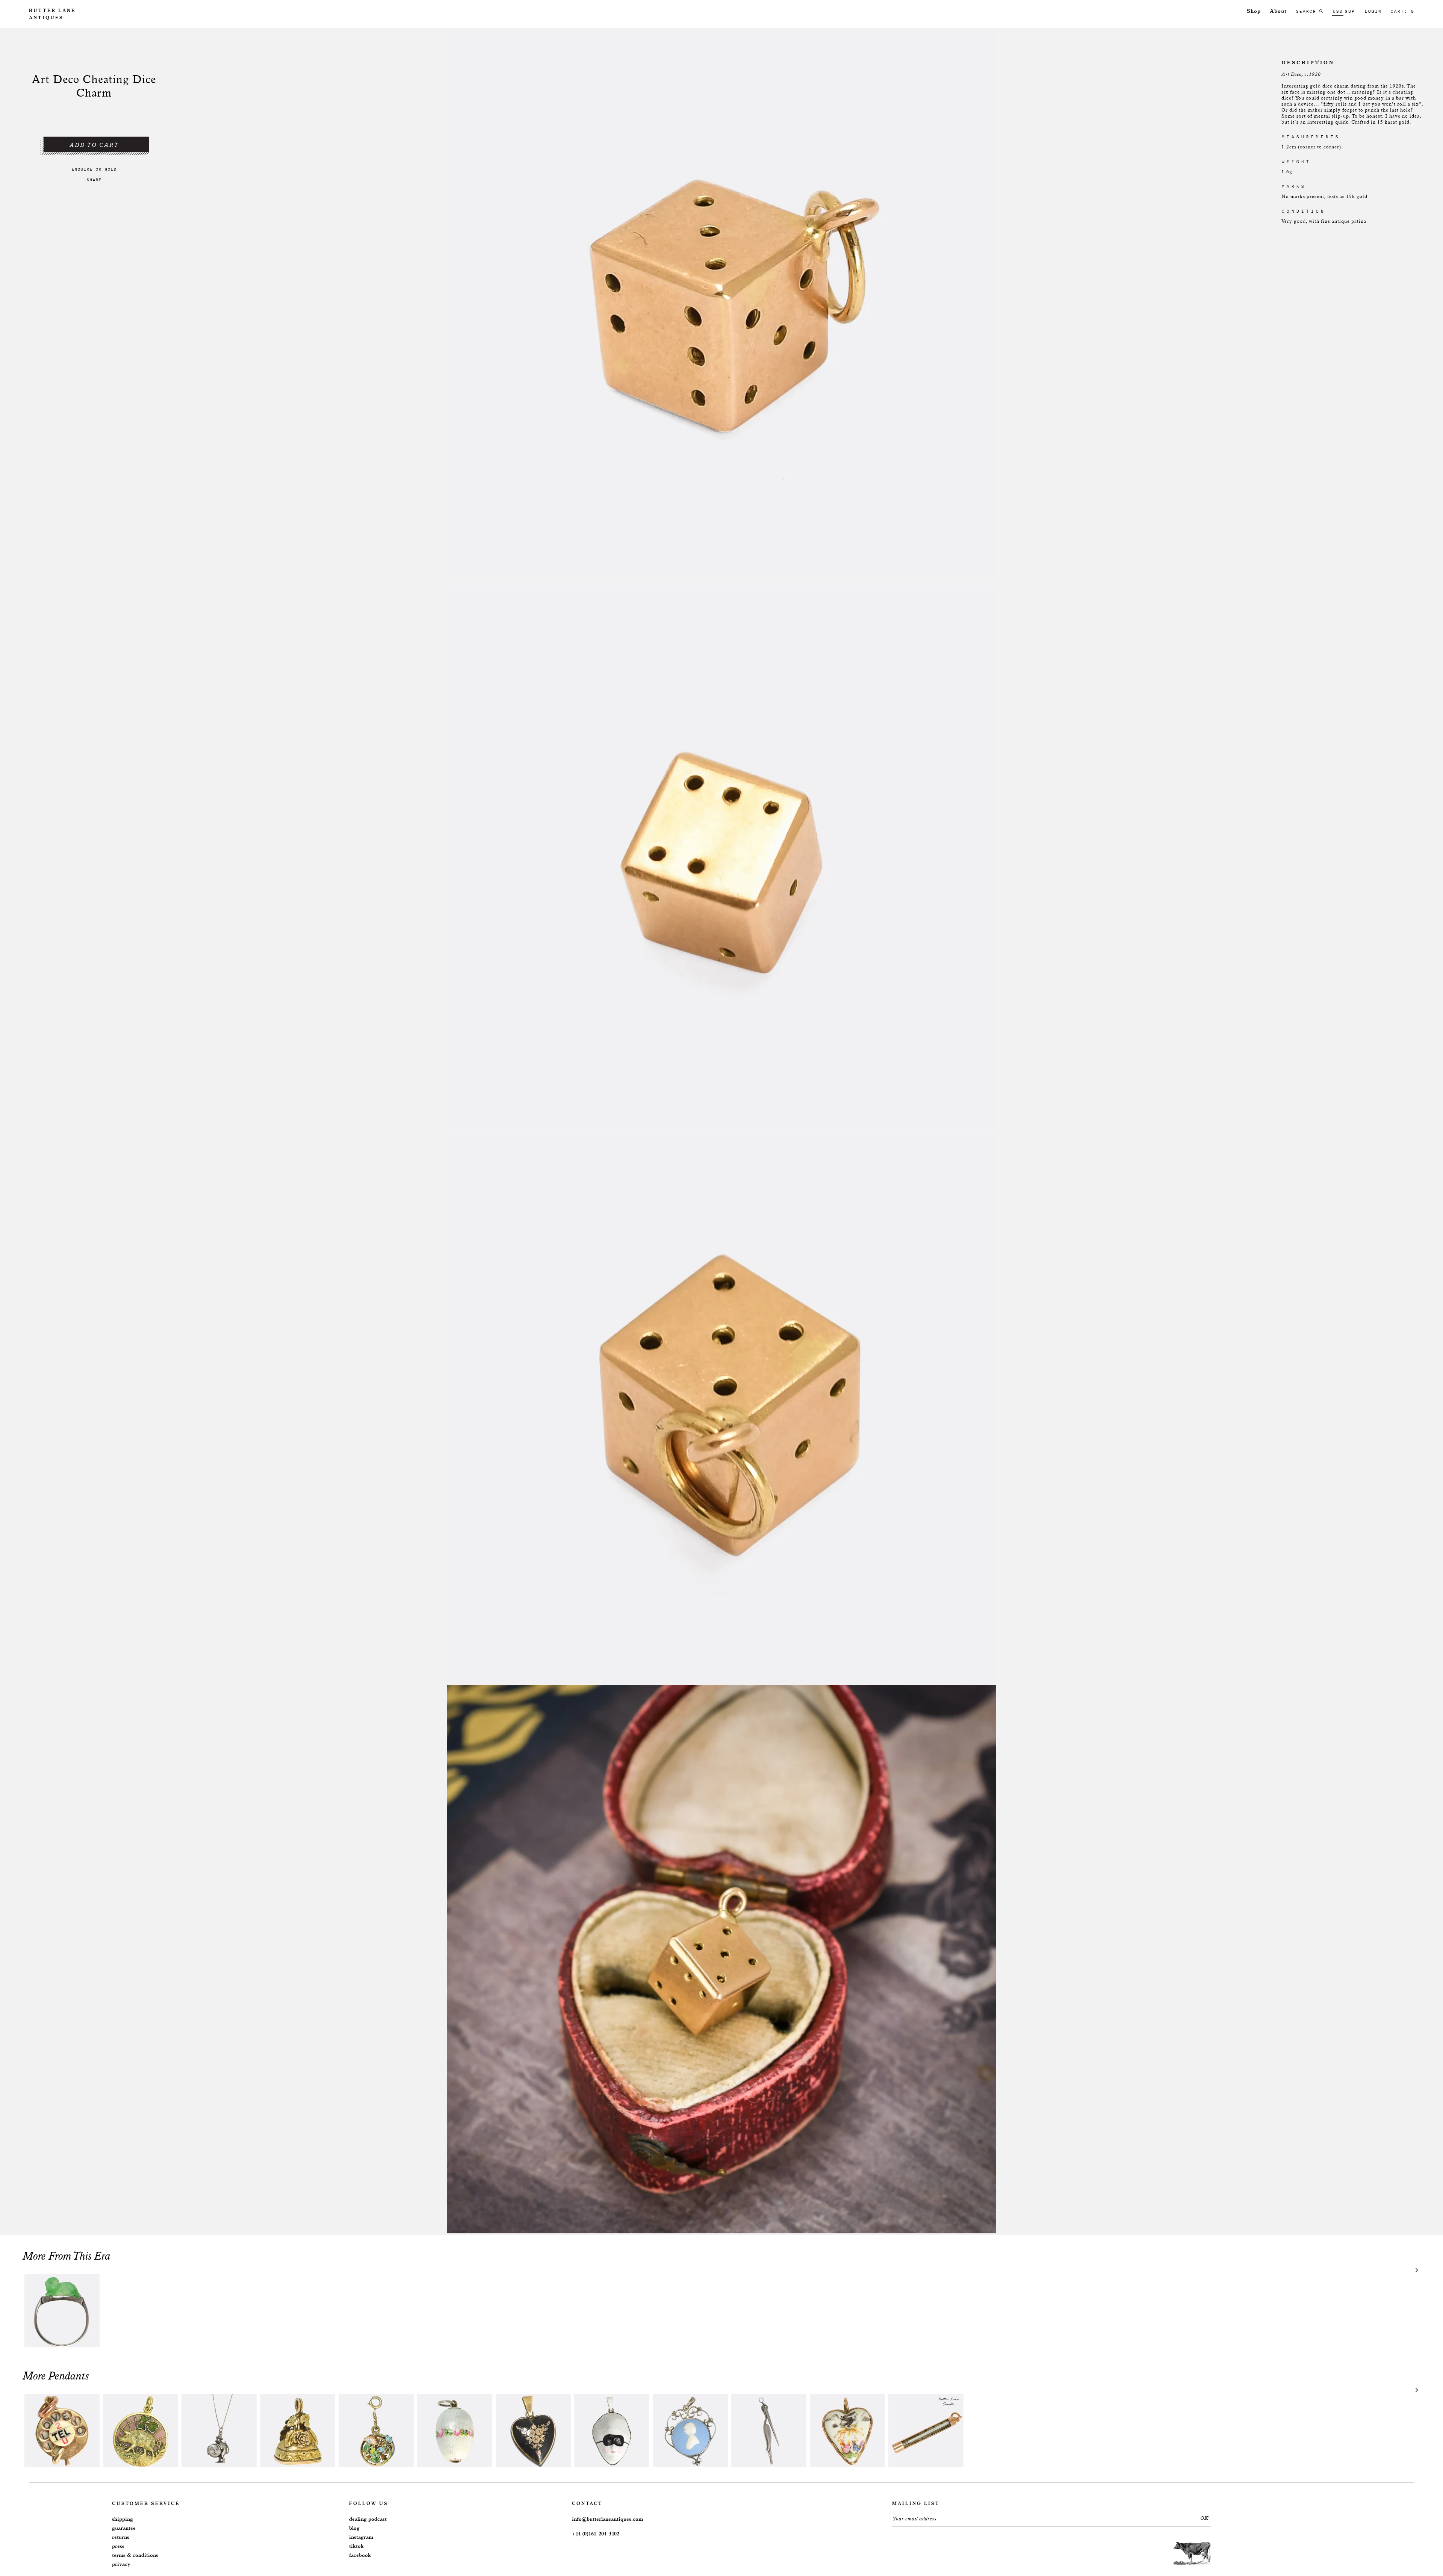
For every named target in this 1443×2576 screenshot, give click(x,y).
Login (1373, 11)
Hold (110, 169)
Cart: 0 (1402, 11)
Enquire (82, 169)
